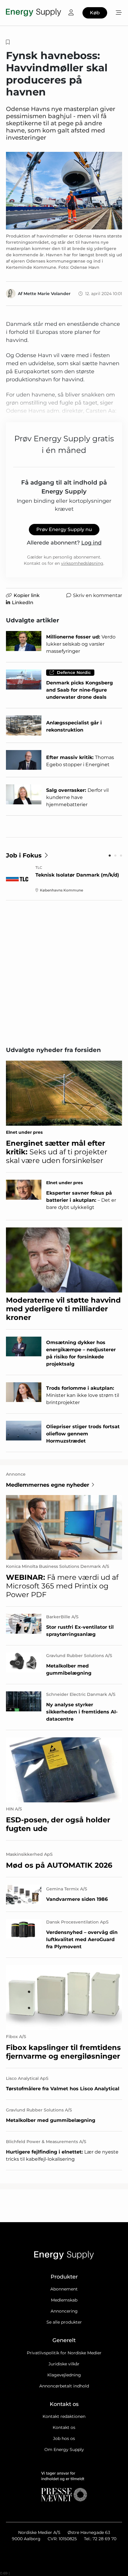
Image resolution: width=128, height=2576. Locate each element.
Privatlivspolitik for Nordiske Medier (64, 2353)
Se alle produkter (64, 2322)
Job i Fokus (24, 855)
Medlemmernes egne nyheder (48, 1485)
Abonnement (64, 2289)
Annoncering (64, 2311)
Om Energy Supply (64, 2449)
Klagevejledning (64, 2375)
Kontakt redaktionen (64, 2416)
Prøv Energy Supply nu (64, 529)
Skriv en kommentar (97, 595)
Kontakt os (64, 2427)
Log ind (91, 543)
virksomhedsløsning (82, 563)
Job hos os (64, 2438)
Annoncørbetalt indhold (64, 2386)
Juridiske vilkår (64, 2364)
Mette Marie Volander (47, 294)
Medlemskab (64, 2300)
